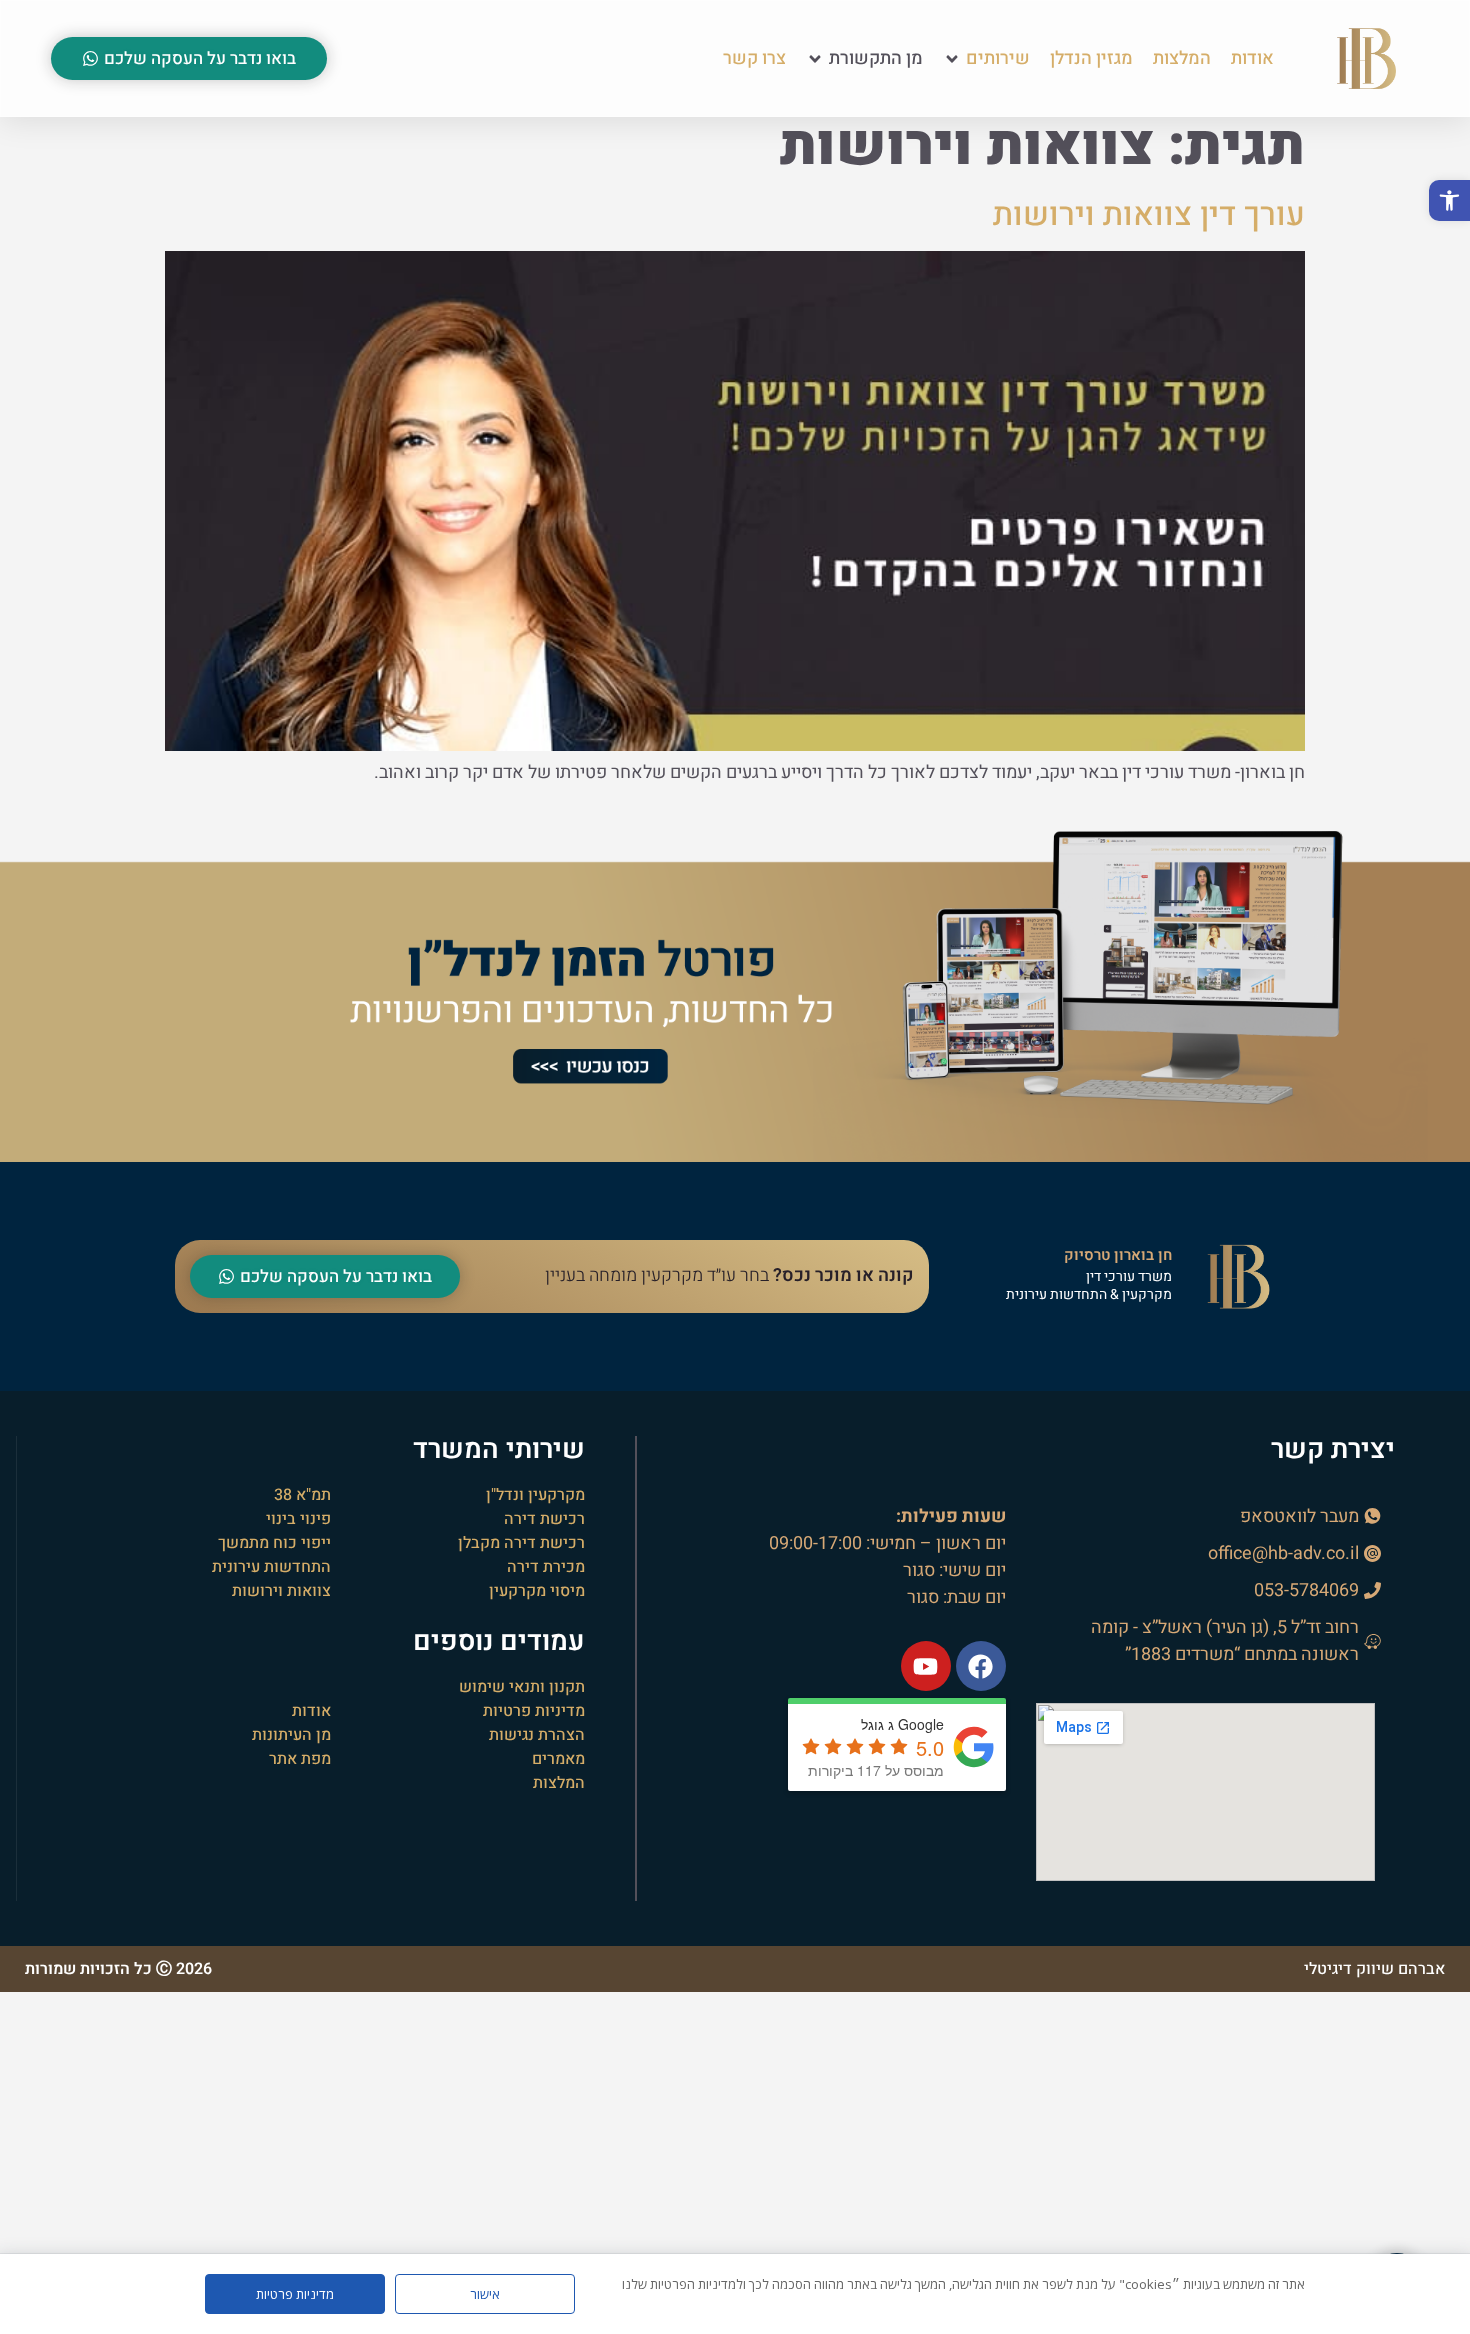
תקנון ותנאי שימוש (522, 1687)
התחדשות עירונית (271, 1567)
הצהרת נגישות (537, 1735)
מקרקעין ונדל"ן (535, 1495)
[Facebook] (981, 1666)
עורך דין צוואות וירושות (1149, 214)
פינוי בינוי (298, 1519)
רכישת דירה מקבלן (521, 1543)
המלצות (559, 1783)
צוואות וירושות (281, 1591)
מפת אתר (300, 1759)
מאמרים (558, 1759)
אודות (311, 1711)
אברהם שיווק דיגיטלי (1374, 1969)
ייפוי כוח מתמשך (274, 1543)
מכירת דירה (546, 1567)
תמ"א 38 (302, 1495)
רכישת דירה (544, 1519)
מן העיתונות (291, 1735)
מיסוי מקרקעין (537, 1591)
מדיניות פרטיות (534, 1711)
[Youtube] (926, 1666)
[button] (1449, 200)
